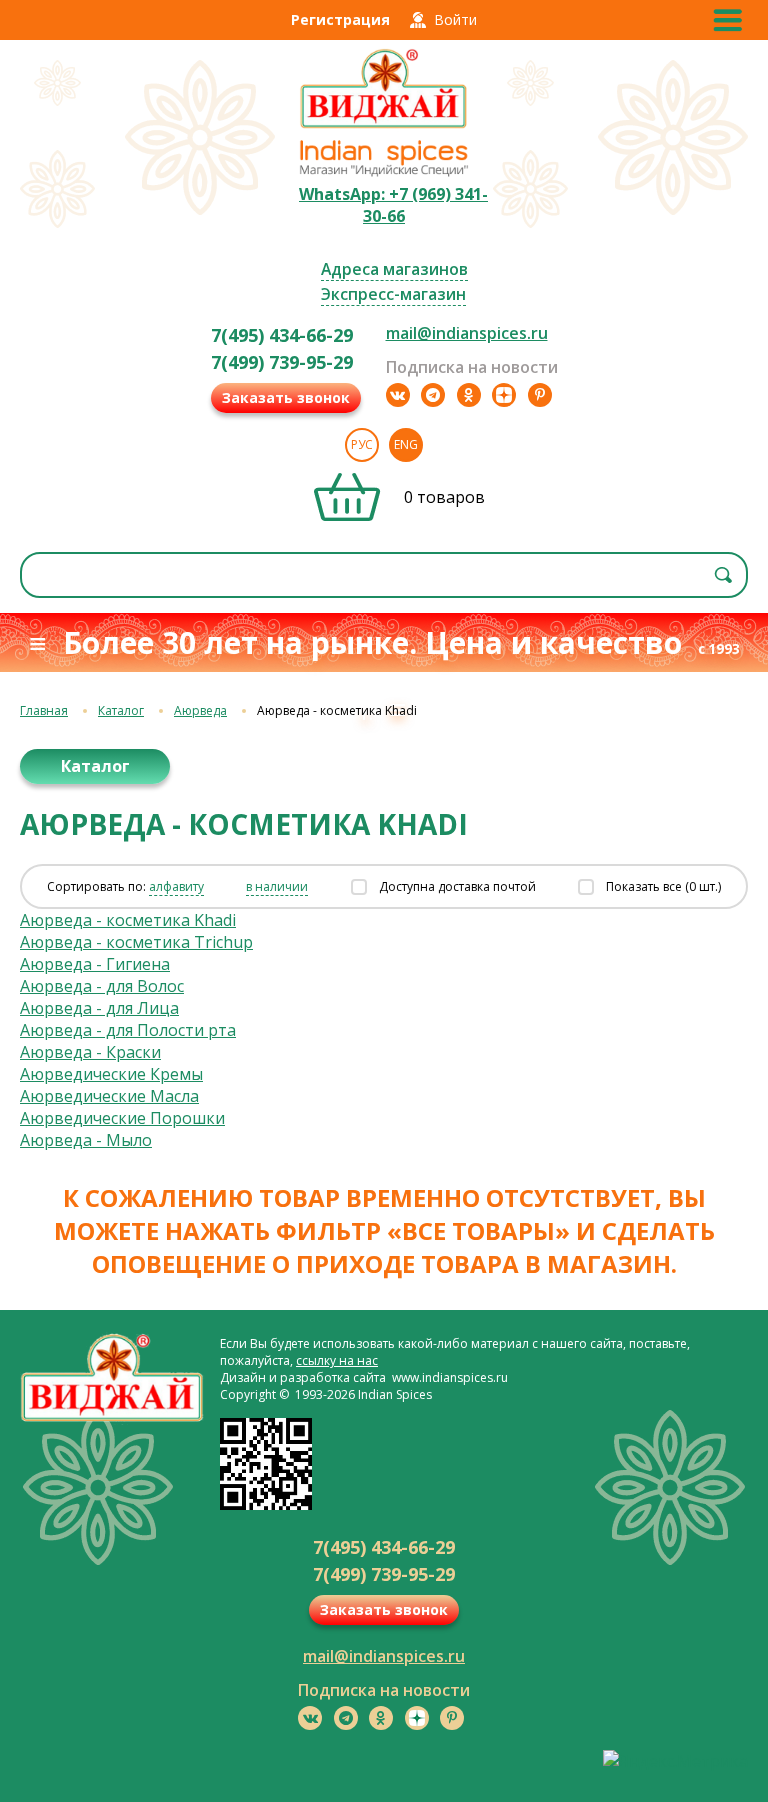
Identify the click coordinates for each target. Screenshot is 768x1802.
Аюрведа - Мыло (86, 1140)
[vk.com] (398, 395)
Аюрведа (200, 710)
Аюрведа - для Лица (99, 1008)
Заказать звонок (286, 397)
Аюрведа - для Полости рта (128, 1030)
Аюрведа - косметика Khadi (128, 920)
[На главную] (384, 126)
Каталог (121, 710)
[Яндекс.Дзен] (504, 395)
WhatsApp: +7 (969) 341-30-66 (393, 205)
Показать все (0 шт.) (663, 886)
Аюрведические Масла (109, 1096)
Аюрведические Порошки (122, 1118)
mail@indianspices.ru (467, 333)
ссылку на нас (337, 1360)
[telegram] (433, 395)
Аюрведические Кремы (111, 1074)
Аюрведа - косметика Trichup (136, 942)
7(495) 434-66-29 (282, 335)
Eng (406, 444)
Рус (362, 444)
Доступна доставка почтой (457, 886)
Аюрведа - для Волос (102, 986)
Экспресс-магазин (393, 294)
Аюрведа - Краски (90, 1052)
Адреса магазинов (394, 269)
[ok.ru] (469, 395)
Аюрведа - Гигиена (95, 964)
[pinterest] (540, 395)
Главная (44, 710)
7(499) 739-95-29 (282, 362)
